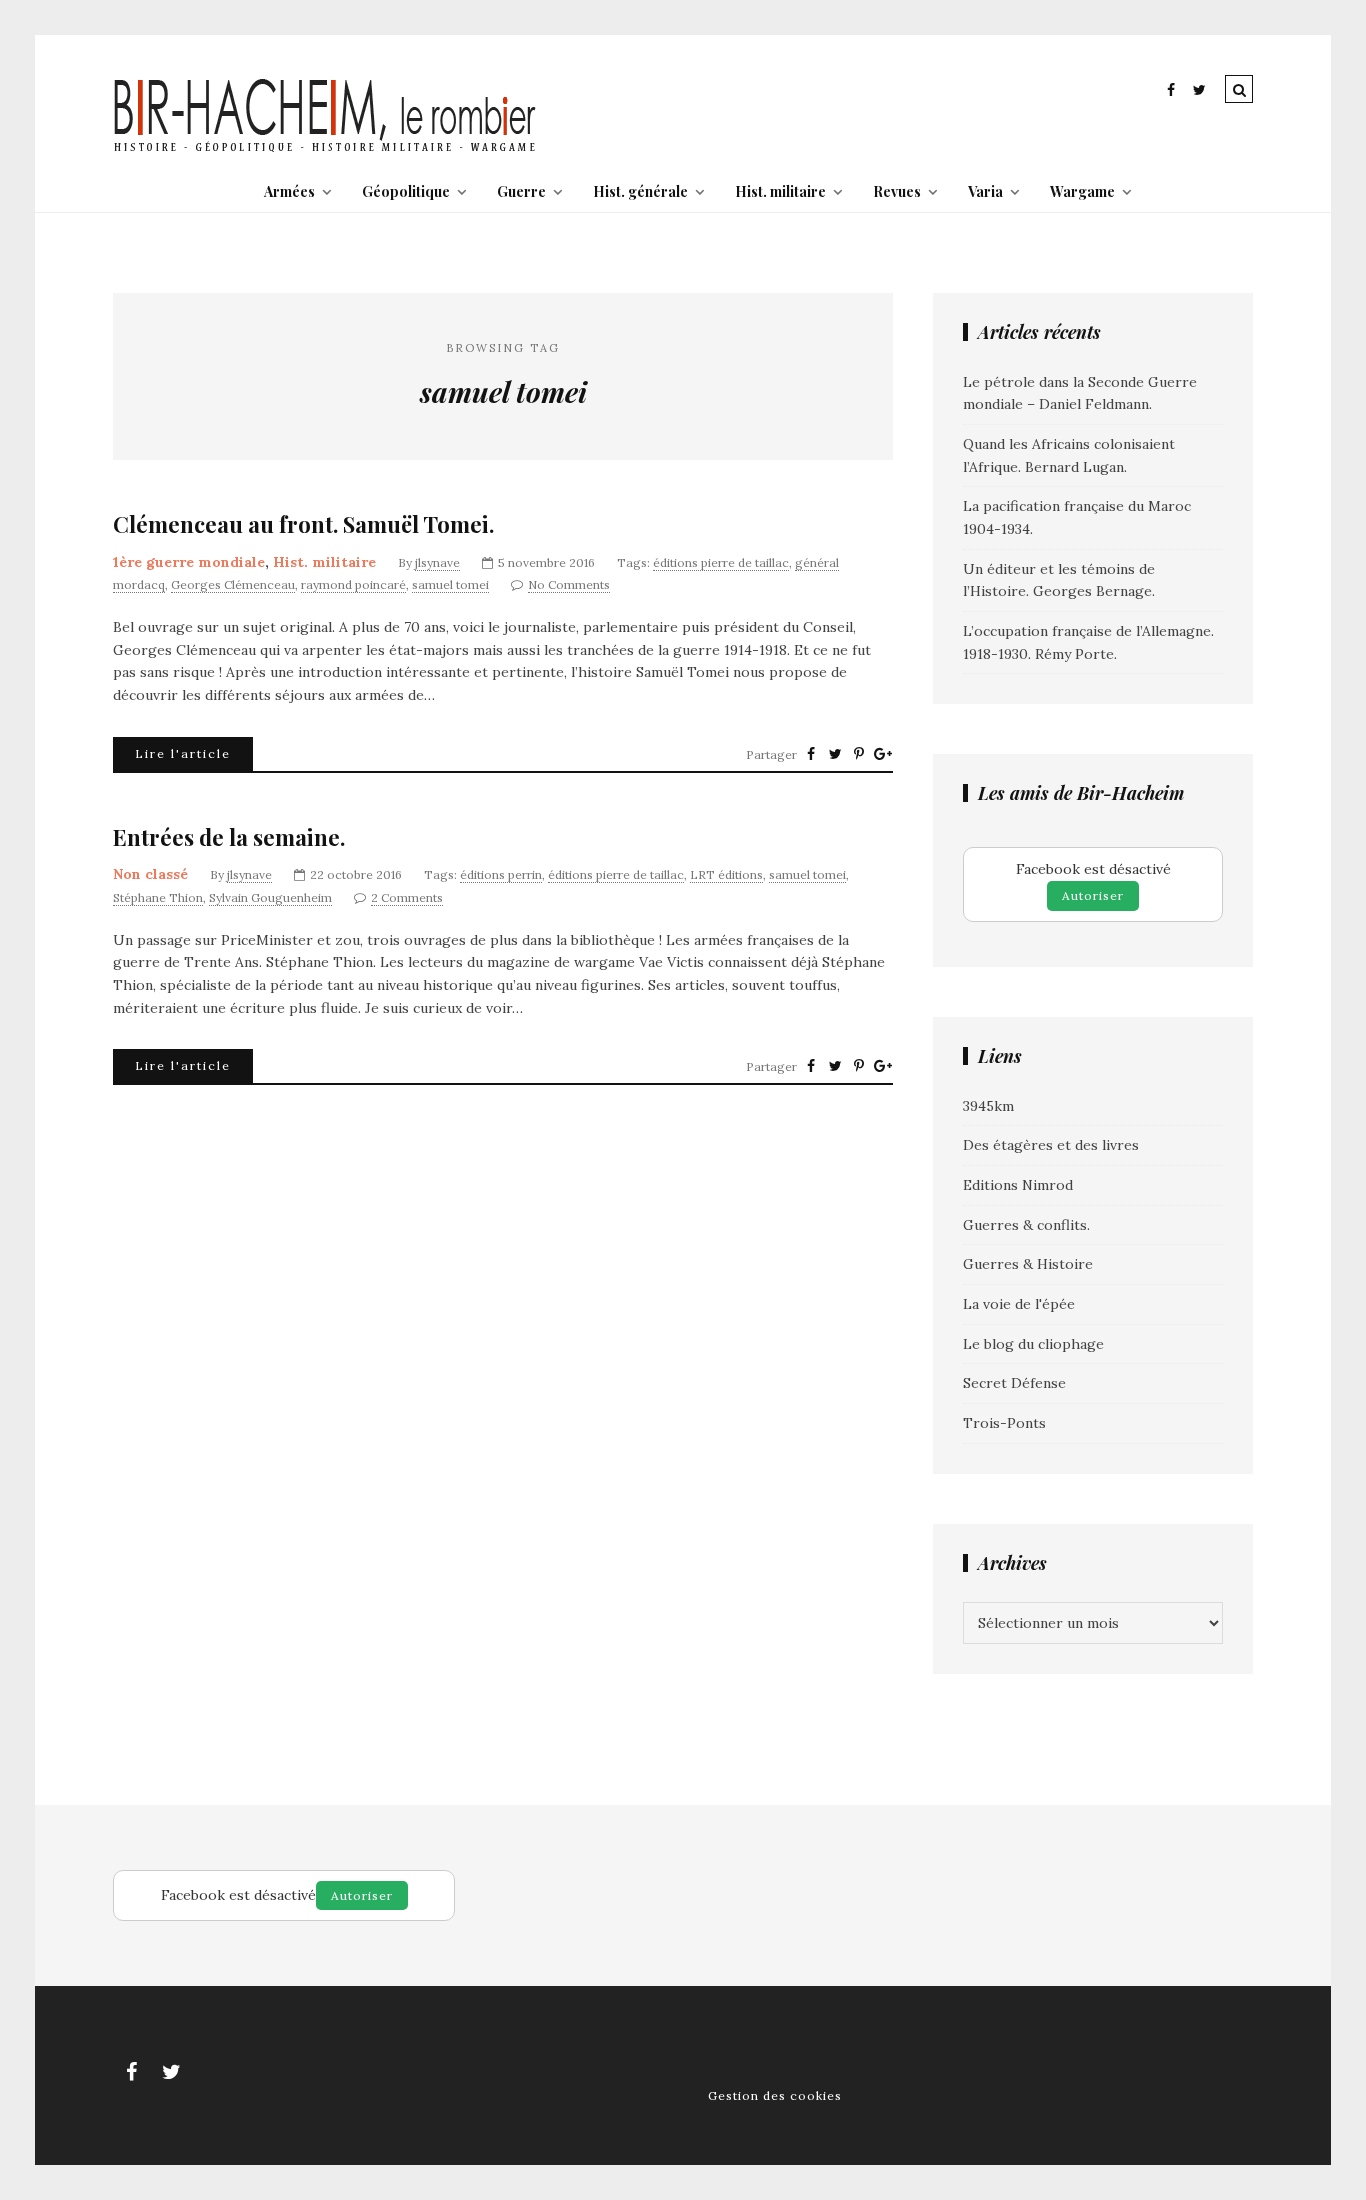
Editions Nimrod (1018, 1185)
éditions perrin (501, 874)
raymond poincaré (353, 584)
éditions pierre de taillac (721, 562)
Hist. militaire (780, 191)
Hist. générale (640, 191)
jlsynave (437, 562)
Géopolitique (406, 191)
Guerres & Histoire (1028, 1264)
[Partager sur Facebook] (811, 754)
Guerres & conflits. (1026, 1225)
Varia (985, 191)
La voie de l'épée (1019, 1304)
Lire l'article (183, 753)
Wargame (1082, 191)
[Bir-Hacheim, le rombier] (325, 150)
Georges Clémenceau (233, 584)
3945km (988, 1106)
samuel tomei (450, 584)
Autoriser (1093, 895)
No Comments (569, 584)
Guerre (521, 191)
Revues (897, 191)
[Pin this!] (859, 754)
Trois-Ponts (1004, 1423)
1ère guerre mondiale (189, 562)
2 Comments (407, 897)
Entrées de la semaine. (229, 837)
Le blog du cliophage (1033, 1344)
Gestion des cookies (775, 2095)
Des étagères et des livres (1051, 1145)
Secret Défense (1014, 1383)
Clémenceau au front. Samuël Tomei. (303, 524)
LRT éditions (726, 874)
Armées (289, 191)
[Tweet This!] (835, 754)
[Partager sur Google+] (883, 754)
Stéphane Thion (158, 897)
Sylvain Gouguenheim (270, 897)
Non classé (150, 874)
